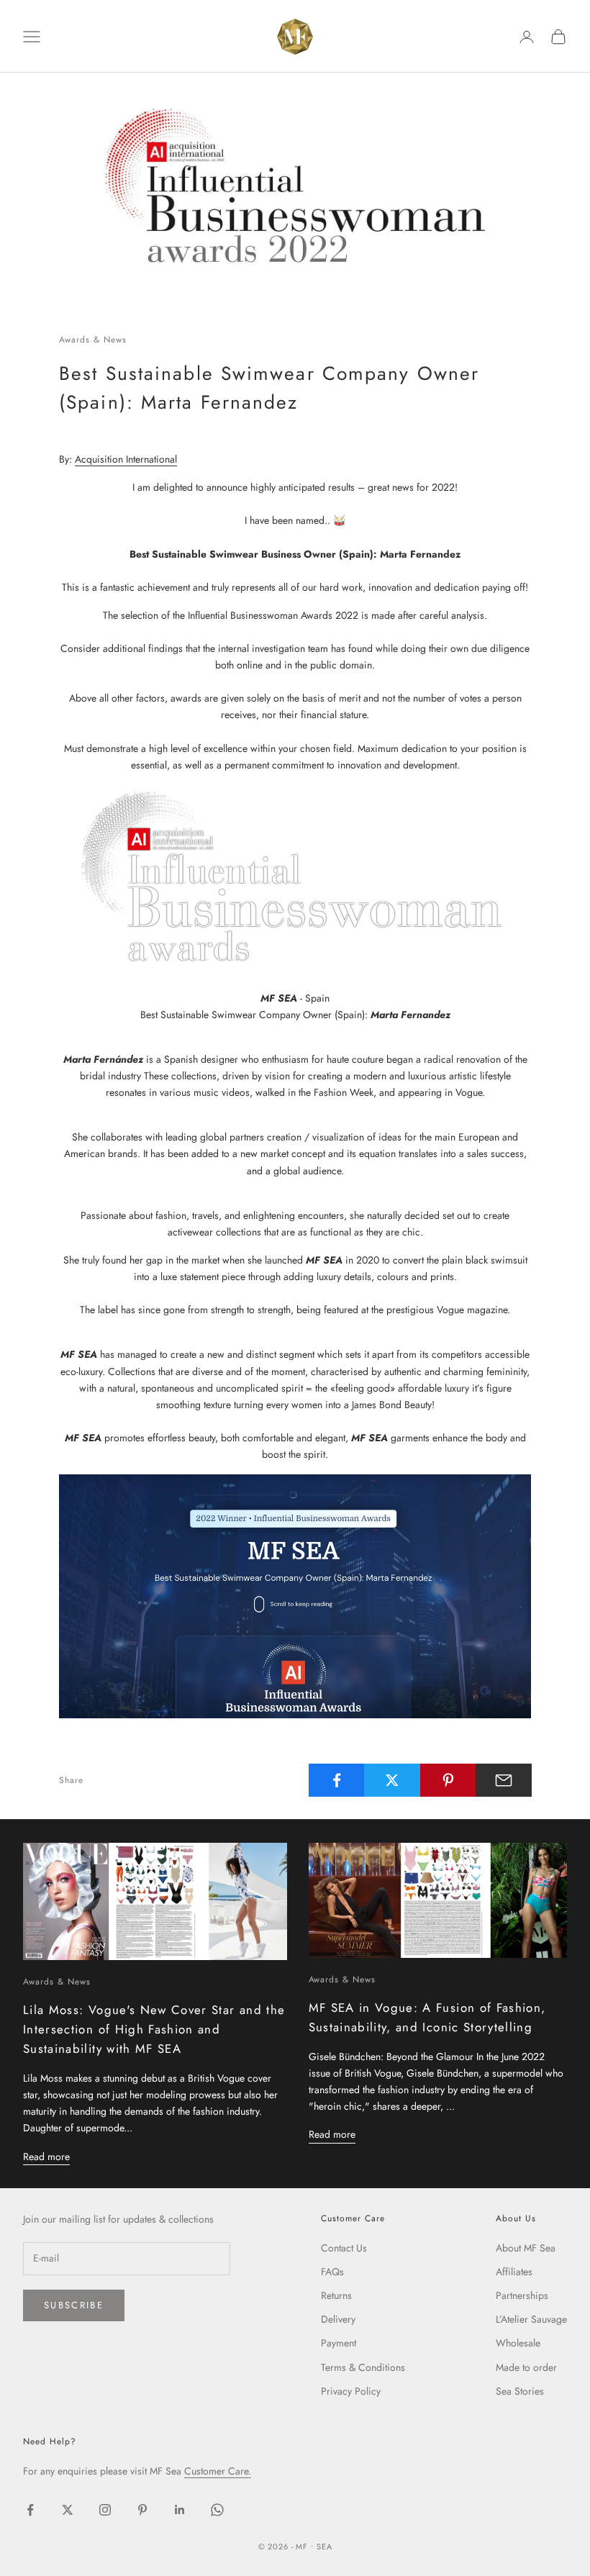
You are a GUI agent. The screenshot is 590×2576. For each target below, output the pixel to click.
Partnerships (522, 2295)
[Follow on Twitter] (68, 2510)
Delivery (338, 2319)
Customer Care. (218, 2471)
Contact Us (344, 2248)
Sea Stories (520, 2391)
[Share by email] (504, 1780)
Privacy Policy (351, 2391)
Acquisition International (126, 459)
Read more (46, 2157)
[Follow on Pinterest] (142, 2510)
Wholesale (518, 2343)
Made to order (526, 2367)
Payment (339, 2343)
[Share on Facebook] (337, 1780)
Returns (336, 2295)
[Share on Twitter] (392, 1780)
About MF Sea (526, 2248)
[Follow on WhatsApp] (217, 2510)
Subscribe (74, 2305)
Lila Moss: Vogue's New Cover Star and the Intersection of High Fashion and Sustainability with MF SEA (154, 2029)
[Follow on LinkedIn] (180, 2510)
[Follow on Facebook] (30, 2510)
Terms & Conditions (363, 2367)
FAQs (332, 2272)
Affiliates (514, 2272)
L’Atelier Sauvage (531, 2319)
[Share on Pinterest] (448, 1780)
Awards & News (92, 340)
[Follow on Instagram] (105, 2510)
